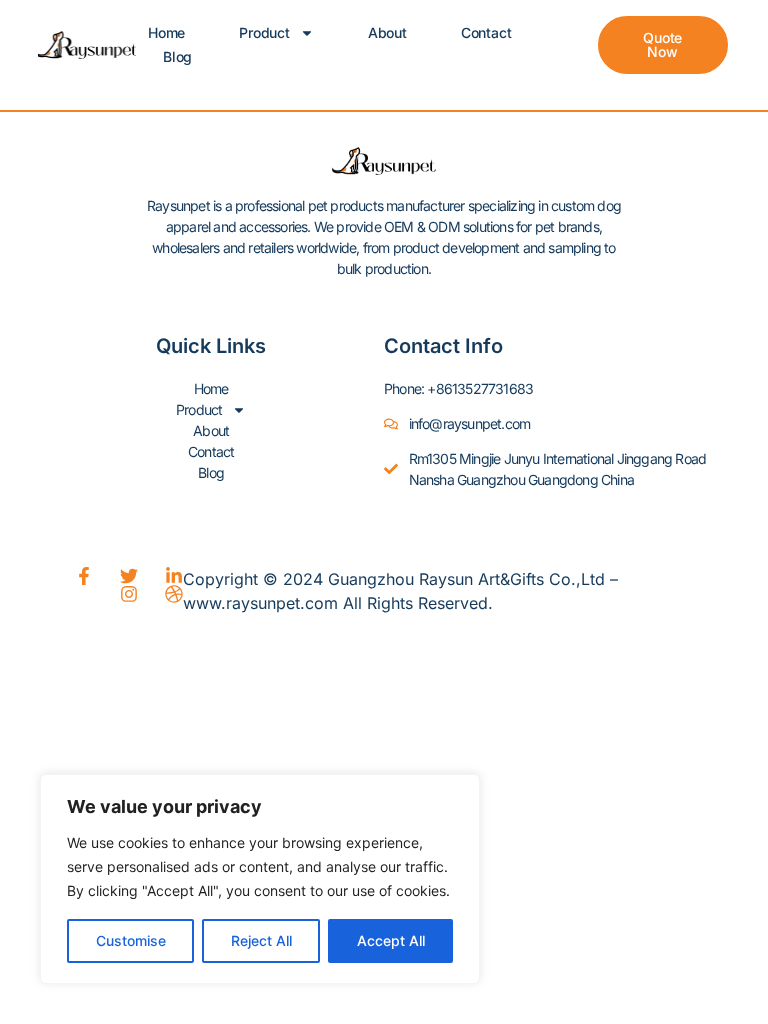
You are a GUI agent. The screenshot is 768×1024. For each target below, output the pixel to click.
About (387, 32)
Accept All (391, 940)
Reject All (261, 940)
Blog (177, 56)
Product (264, 32)
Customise (131, 940)
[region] (260, 879)
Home (166, 32)
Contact (486, 32)
